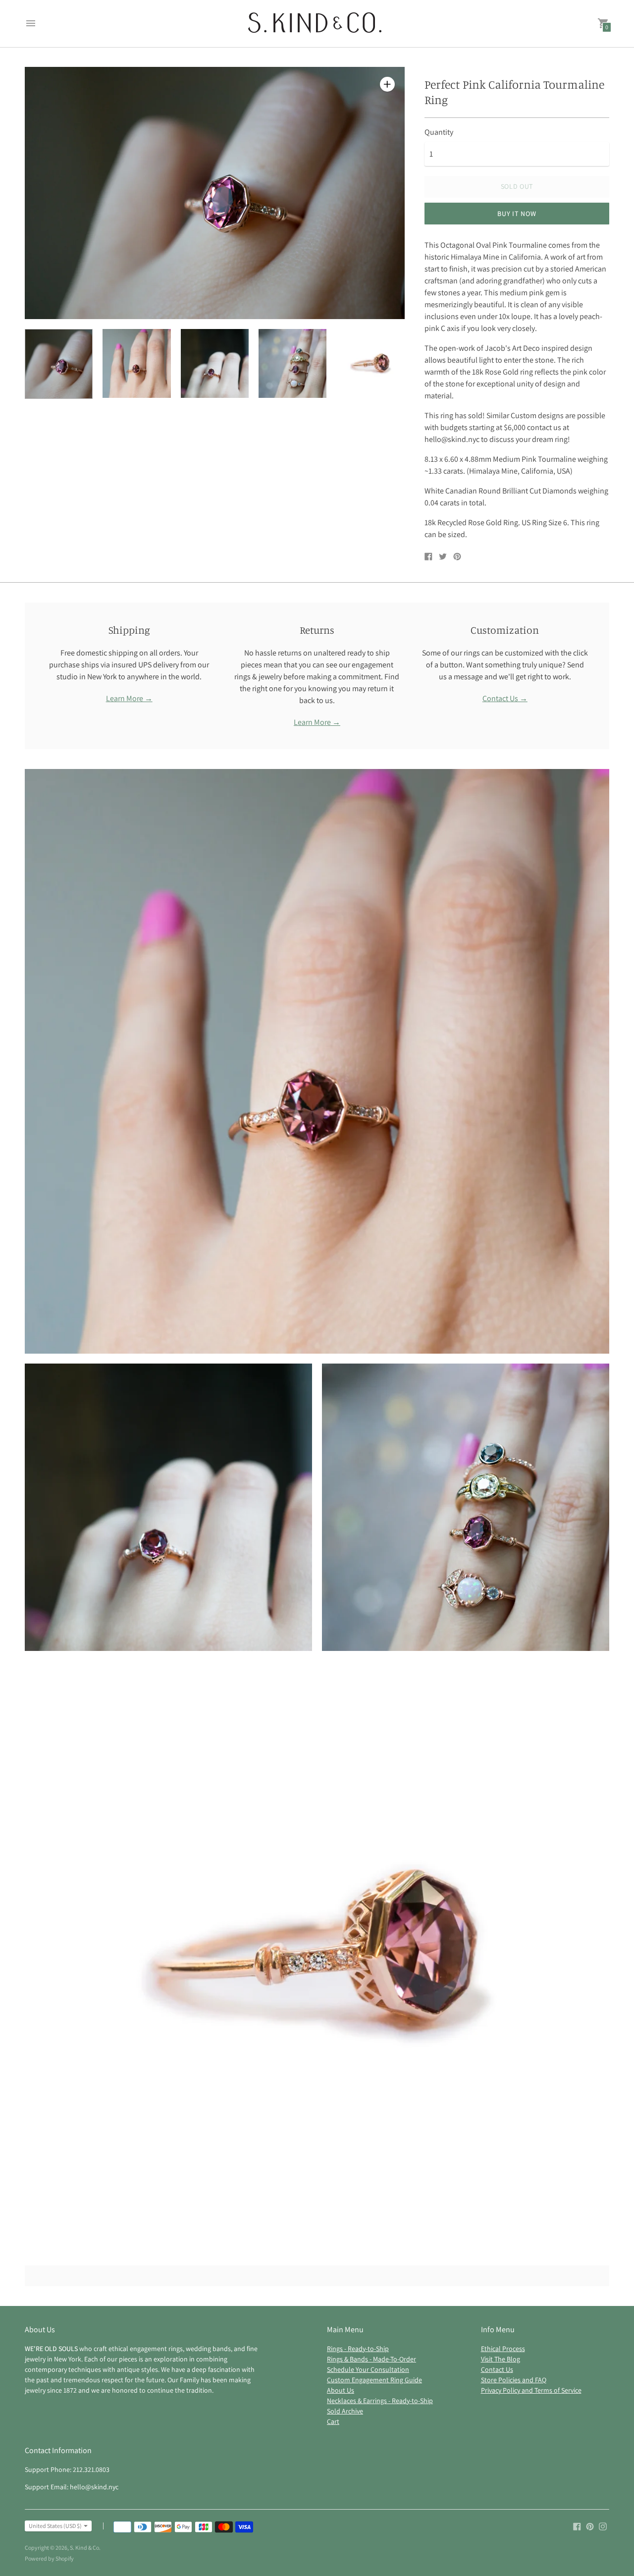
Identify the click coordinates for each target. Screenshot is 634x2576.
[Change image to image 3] (215, 363)
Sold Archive (345, 2411)
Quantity (439, 132)
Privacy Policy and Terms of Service (531, 2390)
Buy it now (517, 214)
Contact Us (497, 2369)
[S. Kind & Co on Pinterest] (590, 2526)
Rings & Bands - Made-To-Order (371, 2359)
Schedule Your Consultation (368, 2369)
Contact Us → (505, 698)
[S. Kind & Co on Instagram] (603, 2526)
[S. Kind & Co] (315, 24)
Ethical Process (503, 2349)
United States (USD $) (55, 2526)
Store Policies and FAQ (514, 2380)
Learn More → (129, 698)
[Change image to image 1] (59, 364)
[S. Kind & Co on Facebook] (577, 2526)
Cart (333, 2421)
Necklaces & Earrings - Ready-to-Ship (380, 2401)
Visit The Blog (501, 2359)
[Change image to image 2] (136, 363)
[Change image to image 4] (292, 363)
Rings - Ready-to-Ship (358, 2349)
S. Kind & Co (84, 2548)
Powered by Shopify (49, 2558)
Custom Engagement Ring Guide (374, 2380)
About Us (341, 2390)
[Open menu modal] (31, 23)
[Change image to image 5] (370, 363)
